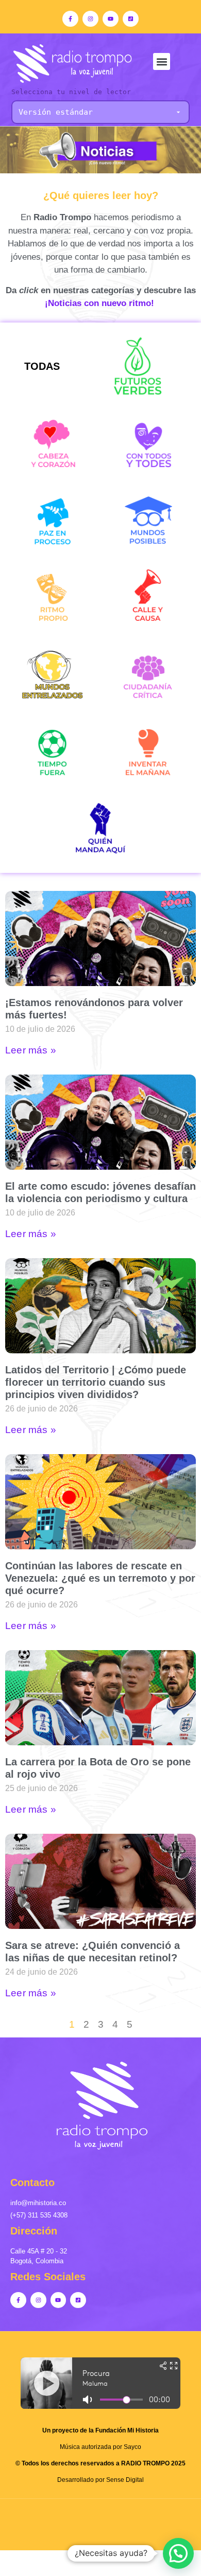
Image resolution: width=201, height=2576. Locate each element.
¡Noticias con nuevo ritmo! (101, 303)
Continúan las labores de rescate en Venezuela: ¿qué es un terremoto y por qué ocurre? (100, 1578)
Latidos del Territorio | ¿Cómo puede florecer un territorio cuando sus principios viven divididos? (96, 1382)
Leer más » (31, 1050)
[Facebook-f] (70, 19)
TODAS (42, 366)
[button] (162, 61)
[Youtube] (111, 19)
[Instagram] (90, 19)
